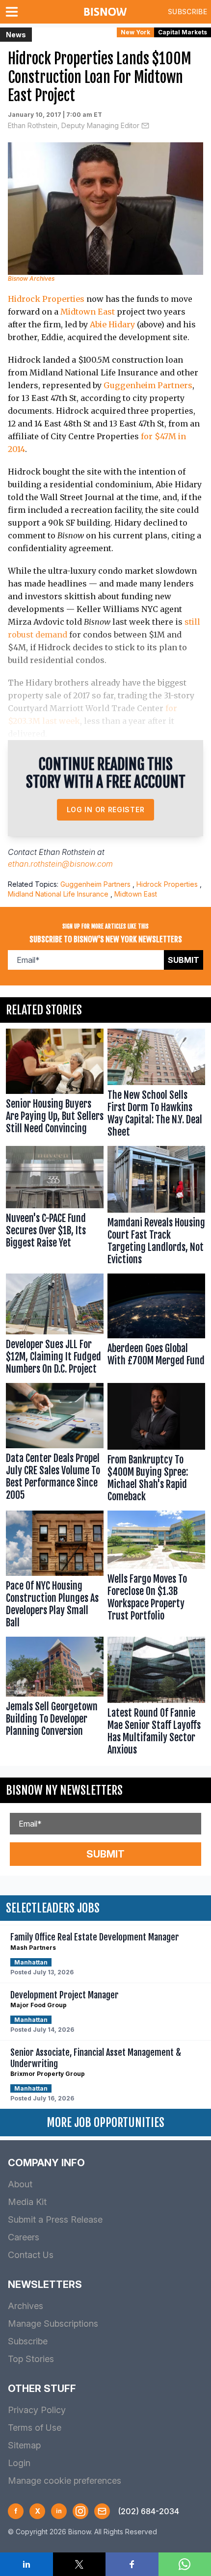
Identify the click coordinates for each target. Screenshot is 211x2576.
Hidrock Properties (46, 299)
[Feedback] (102, 2511)
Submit (184, 960)
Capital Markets (183, 32)
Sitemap (24, 2445)
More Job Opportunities (105, 2123)
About (20, 2184)
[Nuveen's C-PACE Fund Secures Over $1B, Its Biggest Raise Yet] (55, 1208)
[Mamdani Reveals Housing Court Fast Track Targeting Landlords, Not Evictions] (156, 1208)
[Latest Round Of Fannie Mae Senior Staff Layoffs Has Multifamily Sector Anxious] (156, 1699)
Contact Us (31, 2255)
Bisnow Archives (31, 279)
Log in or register (106, 810)
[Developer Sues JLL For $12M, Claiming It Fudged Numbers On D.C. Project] (55, 1327)
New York (135, 32)
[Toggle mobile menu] (14, 12)
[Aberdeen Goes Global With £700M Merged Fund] (156, 1327)
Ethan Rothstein (67, 852)
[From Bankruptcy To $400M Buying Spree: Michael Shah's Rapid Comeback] (156, 1445)
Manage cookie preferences (65, 2481)
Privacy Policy (37, 2410)
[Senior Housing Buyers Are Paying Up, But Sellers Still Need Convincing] (55, 1085)
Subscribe (187, 12)
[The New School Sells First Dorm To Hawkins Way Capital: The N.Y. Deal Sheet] (156, 1085)
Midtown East (88, 312)
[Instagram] (80, 2511)
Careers (24, 2237)
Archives (26, 2306)
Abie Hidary (112, 324)
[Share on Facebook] (132, 2564)
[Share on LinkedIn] (26, 2564)
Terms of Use (35, 2428)
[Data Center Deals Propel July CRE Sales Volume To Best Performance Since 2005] (55, 1445)
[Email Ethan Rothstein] (145, 126)
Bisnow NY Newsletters (64, 1790)
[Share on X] (79, 2564)
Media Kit (27, 2202)
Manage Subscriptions (53, 2324)
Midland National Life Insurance (58, 894)
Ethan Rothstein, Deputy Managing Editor (74, 125)
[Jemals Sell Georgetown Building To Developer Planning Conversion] (55, 1699)
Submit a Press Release (55, 2219)
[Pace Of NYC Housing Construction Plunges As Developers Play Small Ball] (55, 1572)
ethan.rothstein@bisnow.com (60, 864)
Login (19, 2463)
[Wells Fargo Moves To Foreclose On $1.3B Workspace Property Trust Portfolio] (156, 1572)
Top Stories (31, 2359)
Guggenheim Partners (148, 385)
